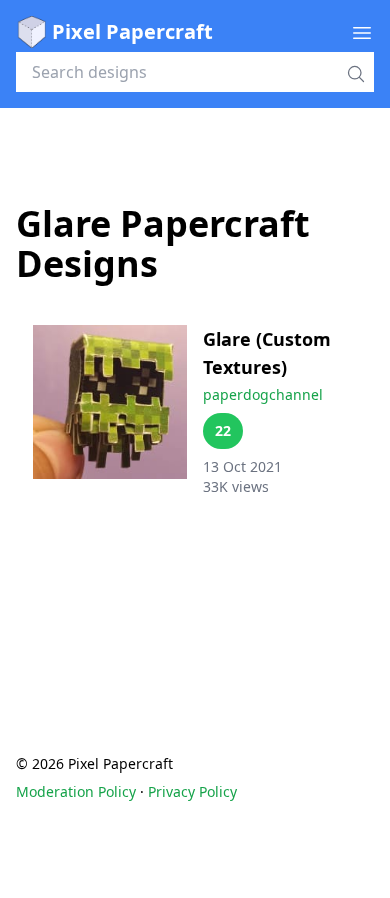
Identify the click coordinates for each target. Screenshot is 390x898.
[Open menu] (362, 32)
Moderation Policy (76, 791)
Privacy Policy (192, 791)
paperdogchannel (263, 394)
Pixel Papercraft (132, 31)
